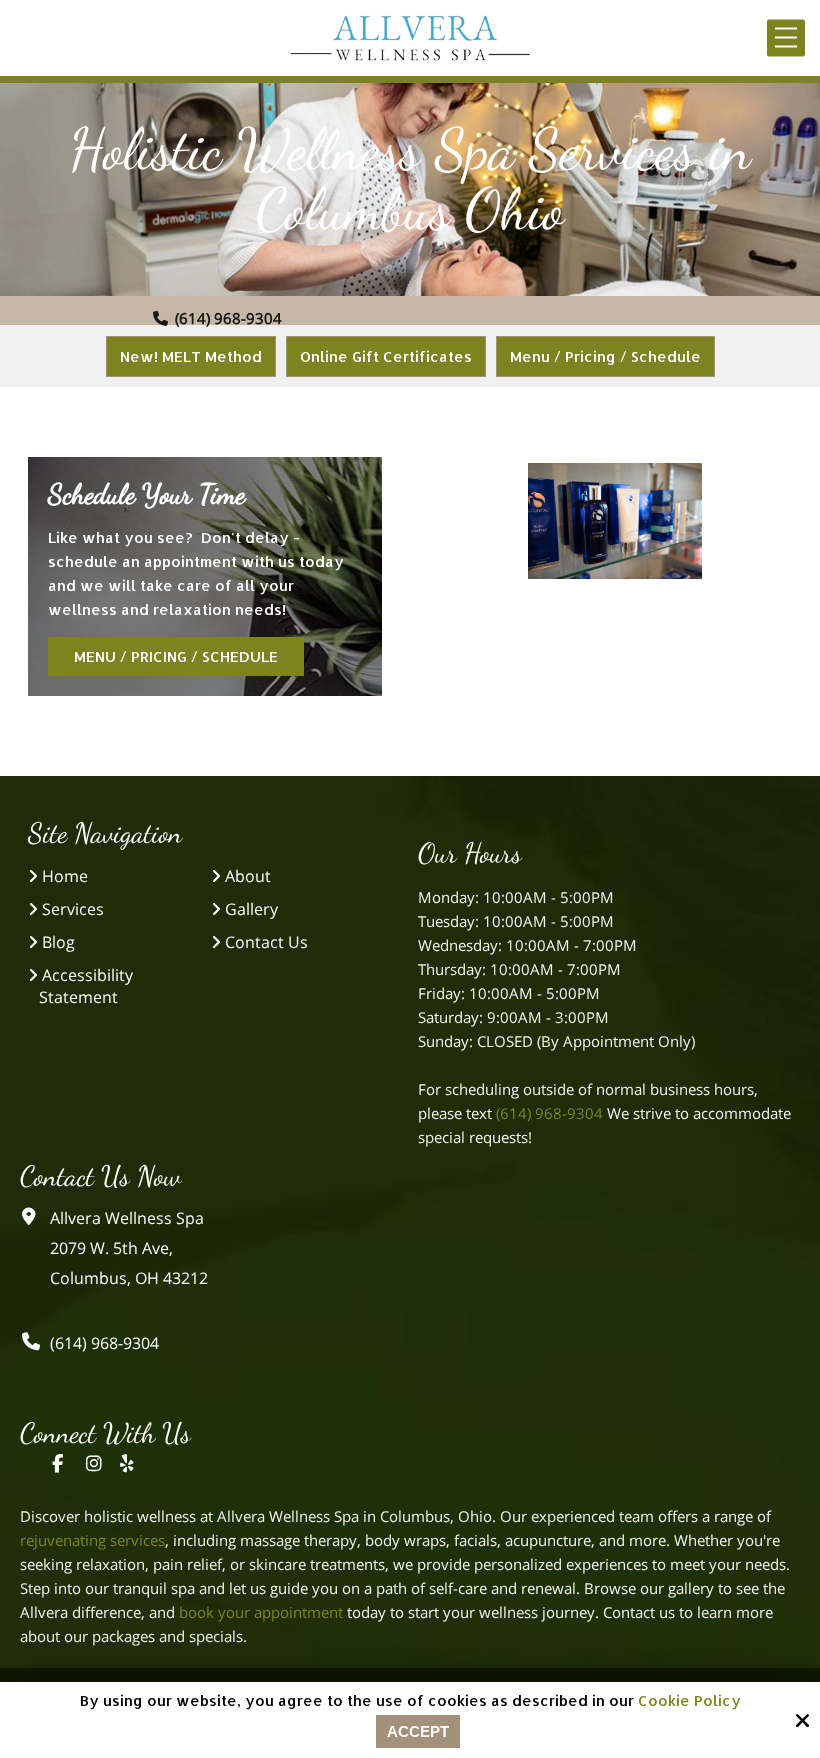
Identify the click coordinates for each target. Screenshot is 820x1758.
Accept (418, 1731)
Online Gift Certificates (386, 356)
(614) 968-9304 (228, 318)
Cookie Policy (689, 1701)
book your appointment (261, 1612)
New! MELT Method (191, 356)
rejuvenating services (92, 1540)
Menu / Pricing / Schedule (605, 356)
